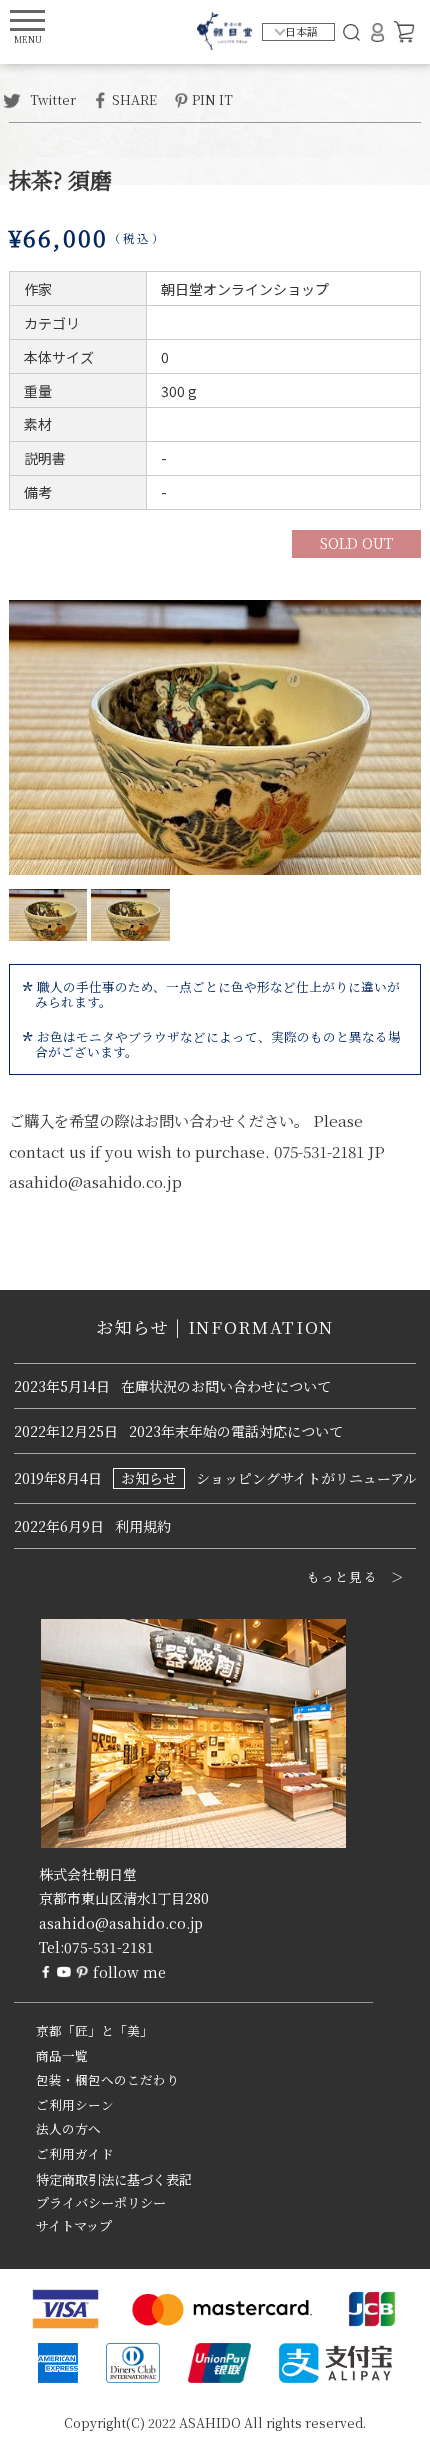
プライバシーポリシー (101, 2202)
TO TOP (383, 2415)
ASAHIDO (210, 2422)
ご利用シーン (75, 2105)
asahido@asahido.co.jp (121, 1923)
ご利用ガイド (75, 2154)
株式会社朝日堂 (88, 1874)
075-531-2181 (109, 1947)
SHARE (134, 98)
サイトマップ (74, 2225)
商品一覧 (62, 2056)
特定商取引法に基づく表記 (114, 2179)
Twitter (51, 98)
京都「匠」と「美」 (94, 2031)
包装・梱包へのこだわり (107, 2080)
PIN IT (212, 98)
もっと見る (342, 1577)
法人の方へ (68, 2129)
